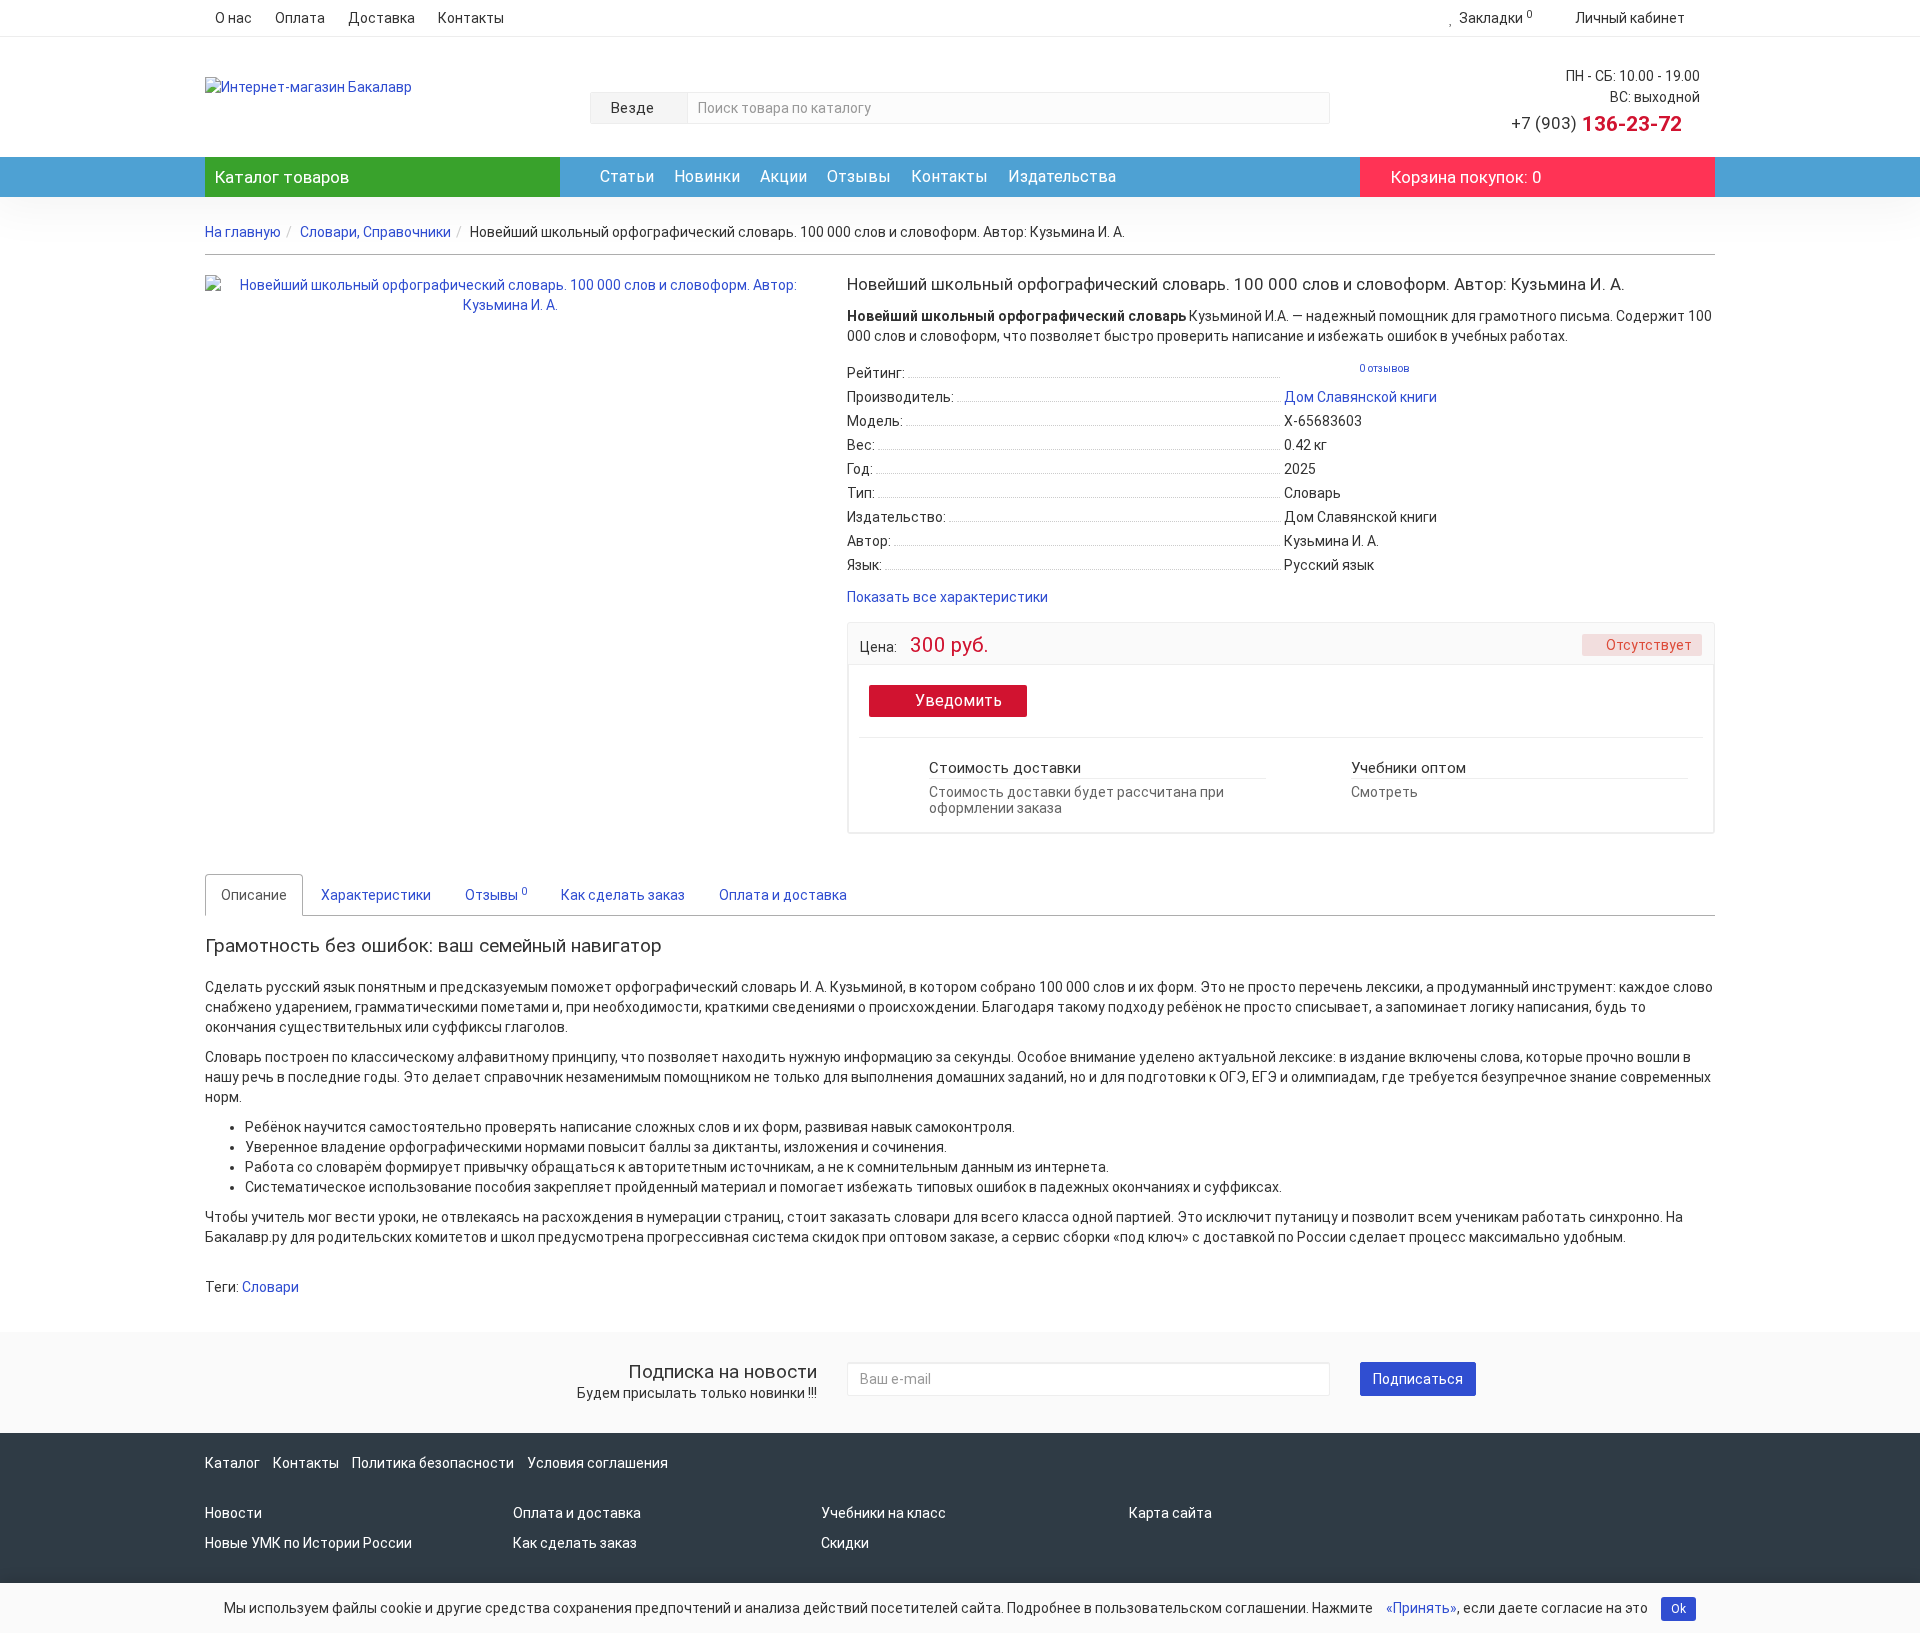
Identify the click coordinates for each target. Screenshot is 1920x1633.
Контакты (471, 18)
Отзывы (859, 176)
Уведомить (958, 700)
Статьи (627, 176)
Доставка (381, 18)
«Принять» (1421, 1608)
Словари (270, 1287)
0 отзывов (1384, 368)
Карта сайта (1170, 1513)
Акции (783, 176)
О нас (233, 18)
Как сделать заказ (623, 895)
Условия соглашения (597, 1463)
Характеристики (376, 895)
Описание (254, 895)
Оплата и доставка (783, 895)
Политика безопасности (433, 1463)
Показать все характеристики (947, 597)
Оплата (300, 18)
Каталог (282, 177)
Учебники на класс (883, 1513)
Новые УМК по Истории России (308, 1543)
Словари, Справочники (375, 232)
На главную (243, 232)
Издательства (1062, 176)
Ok (1678, 1609)
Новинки (707, 176)
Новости (233, 1513)
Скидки (845, 1543)
